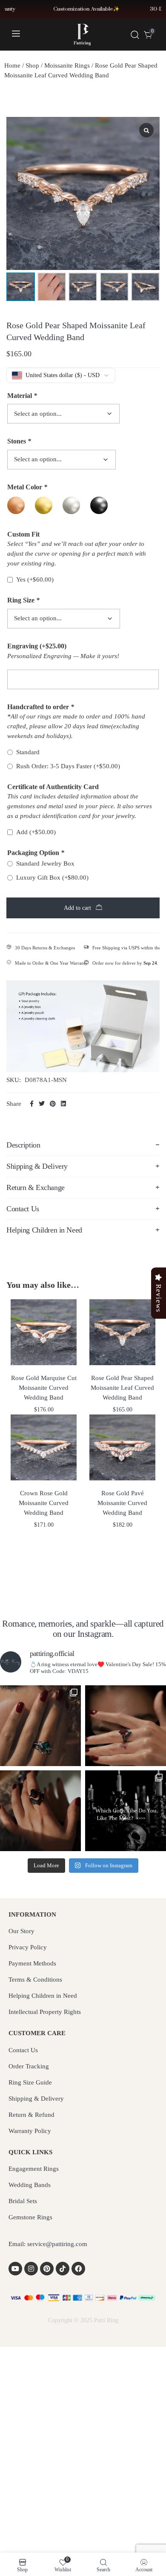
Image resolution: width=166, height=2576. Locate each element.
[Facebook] (78, 2269)
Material (22, 396)
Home (12, 65)
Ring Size (23, 600)
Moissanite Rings (67, 65)
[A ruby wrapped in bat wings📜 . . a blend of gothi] (126, 1726)
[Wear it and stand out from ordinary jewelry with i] (40, 1811)
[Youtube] (15, 2269)
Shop (32, 65)
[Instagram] (31, 2269)
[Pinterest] (47, 2269)
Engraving (37, 646)
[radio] (16, 505)
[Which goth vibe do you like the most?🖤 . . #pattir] (126, 1811)
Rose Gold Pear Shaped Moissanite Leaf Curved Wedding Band (122, 1388)
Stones (19, 441)
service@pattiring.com (57, 2244)
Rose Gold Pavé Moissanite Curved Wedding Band (122, 1503)
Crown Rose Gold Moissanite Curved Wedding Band (44, 1503)
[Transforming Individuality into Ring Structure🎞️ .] (40, 1726)
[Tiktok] (63, 2269)
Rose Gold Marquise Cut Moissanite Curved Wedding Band (44, 1388)
